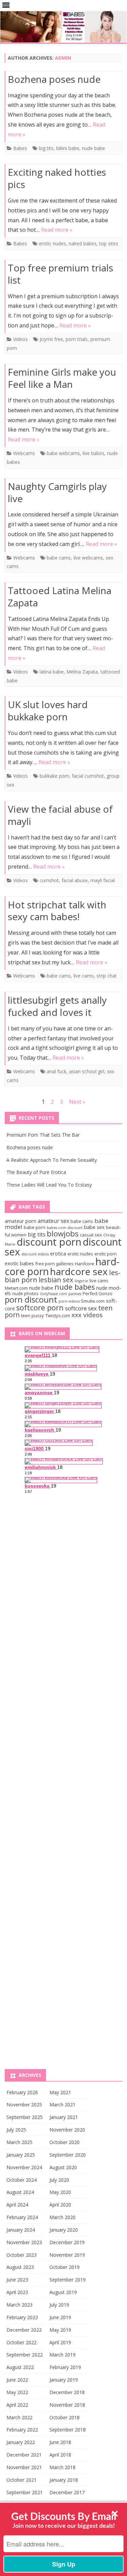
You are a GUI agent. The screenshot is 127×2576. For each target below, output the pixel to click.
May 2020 (60, 2192)
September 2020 (68, 2155)
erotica (58, 1253)
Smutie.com (93, 1301)
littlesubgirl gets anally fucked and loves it (57, 1006)
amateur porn (20, 1221)
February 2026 (22, 2092)
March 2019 (62, 2355)
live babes (93, 453)
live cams (84, 976)
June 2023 (17, 2280)
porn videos (69, 1301)
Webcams (24, 453)
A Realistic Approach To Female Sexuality (52, 1160)
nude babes (75, 1287)
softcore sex (81, 1308)
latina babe (52, 672)
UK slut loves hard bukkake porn (48, 711)
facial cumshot (88, 776)
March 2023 (19, 2305)
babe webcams (63, 453)
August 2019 (63, 2292)
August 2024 (20, 2192)
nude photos (25, 1293)
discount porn (49, 1242)
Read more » (57, 230)
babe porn (35, 1227)
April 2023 (17, 2292)
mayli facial (103, 880)
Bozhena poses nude (54, 79)
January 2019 (64, 2380)
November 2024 (24, 2167)
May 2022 (17, 2392)
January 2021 (64, 2117)
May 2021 (60, 2092)
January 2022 (21, 2442)
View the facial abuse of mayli (60, 815)
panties (75, 1294)
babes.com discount (65, 1228)
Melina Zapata (82, 672)
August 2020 (63, 2167)
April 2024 (17, 2205)
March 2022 (19, 2417)
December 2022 (24, 2330)
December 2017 (67, 2492)
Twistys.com (58, 1315)
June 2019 (60, 2317)
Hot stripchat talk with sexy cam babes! (57, 911)
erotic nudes (52, 243)
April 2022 (17, 2405)
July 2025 (16, 2130)
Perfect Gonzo (98, 1293)
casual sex (91, 1235)
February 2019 (65, 2367)
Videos (20, 339)
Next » (77, 1102)
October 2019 (65, 2267)
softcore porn (40, 1308)
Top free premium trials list (60, 274)
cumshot (49, 880)
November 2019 (67, 2255)
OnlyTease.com (54, 1294)
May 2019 (60, 2330)
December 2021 (24, 2455)
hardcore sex (79, 1271)
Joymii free (51, 339)
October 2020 (65, 2142)
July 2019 (59, 2305)
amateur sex (53, 1221)
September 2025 (25, 2117)
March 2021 (62, 2105)
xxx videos (87, 1315)
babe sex (94, 1227)
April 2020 (60, 2205)
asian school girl (87, 1071)
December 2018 (67, 2392)
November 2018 (67, 2405)
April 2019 (60, 2342)
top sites (109, 243)
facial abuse (75, 880)
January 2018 (64, 2480)
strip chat (107, 976)
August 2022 (20, 2367)
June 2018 (60, 2442)
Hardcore (84, 1264)
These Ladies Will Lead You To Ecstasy (49, 1185)
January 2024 (21, 2230)
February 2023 (22, 2317)
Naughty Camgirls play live (57, 492)
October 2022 (22, 2342)
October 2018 (65, 2417)
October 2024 (22, 2180)
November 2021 (24, 2467)
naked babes (83, 243)
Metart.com (16, 1288)
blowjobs (63, 1233)
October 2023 (22, 2255)
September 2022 (25, 2355)
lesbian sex (56, 1280)
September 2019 (68, 2280)
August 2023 (20, 2267)
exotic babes (19, 1263)
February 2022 (22, 2430)
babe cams (59, 558)
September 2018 (68, 2430)
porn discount (31, 1300)
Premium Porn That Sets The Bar (43, 1135)
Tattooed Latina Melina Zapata (60, 596)
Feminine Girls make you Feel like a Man (62, 378)
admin (63, 58)
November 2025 (24, 2105)
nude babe (93, 148)
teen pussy (33, 1315)
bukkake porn (54, 776)
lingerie (81, 1281)
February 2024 (22, 2217)
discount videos (35, 1254)
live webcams (88, 558)
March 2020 (62, 2217)
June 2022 (17, 2380)
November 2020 (67, 2130)
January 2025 (21, 2155)
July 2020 (59, 2180)
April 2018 (60, 2455)
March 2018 (62, 2467)
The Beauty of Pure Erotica (36, 1172)
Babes (20, 148)
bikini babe (68, 148)
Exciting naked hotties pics (57, 178)
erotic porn (106, 1254)
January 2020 (64, 2230)
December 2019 (67, 2242)
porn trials (77, 339)
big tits (46, 148)
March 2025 (19, 2142)
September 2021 (25, 2492)
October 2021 (22, 2480)
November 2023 (24, 2242)
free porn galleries (54, 1264)
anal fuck (57, 1071)
